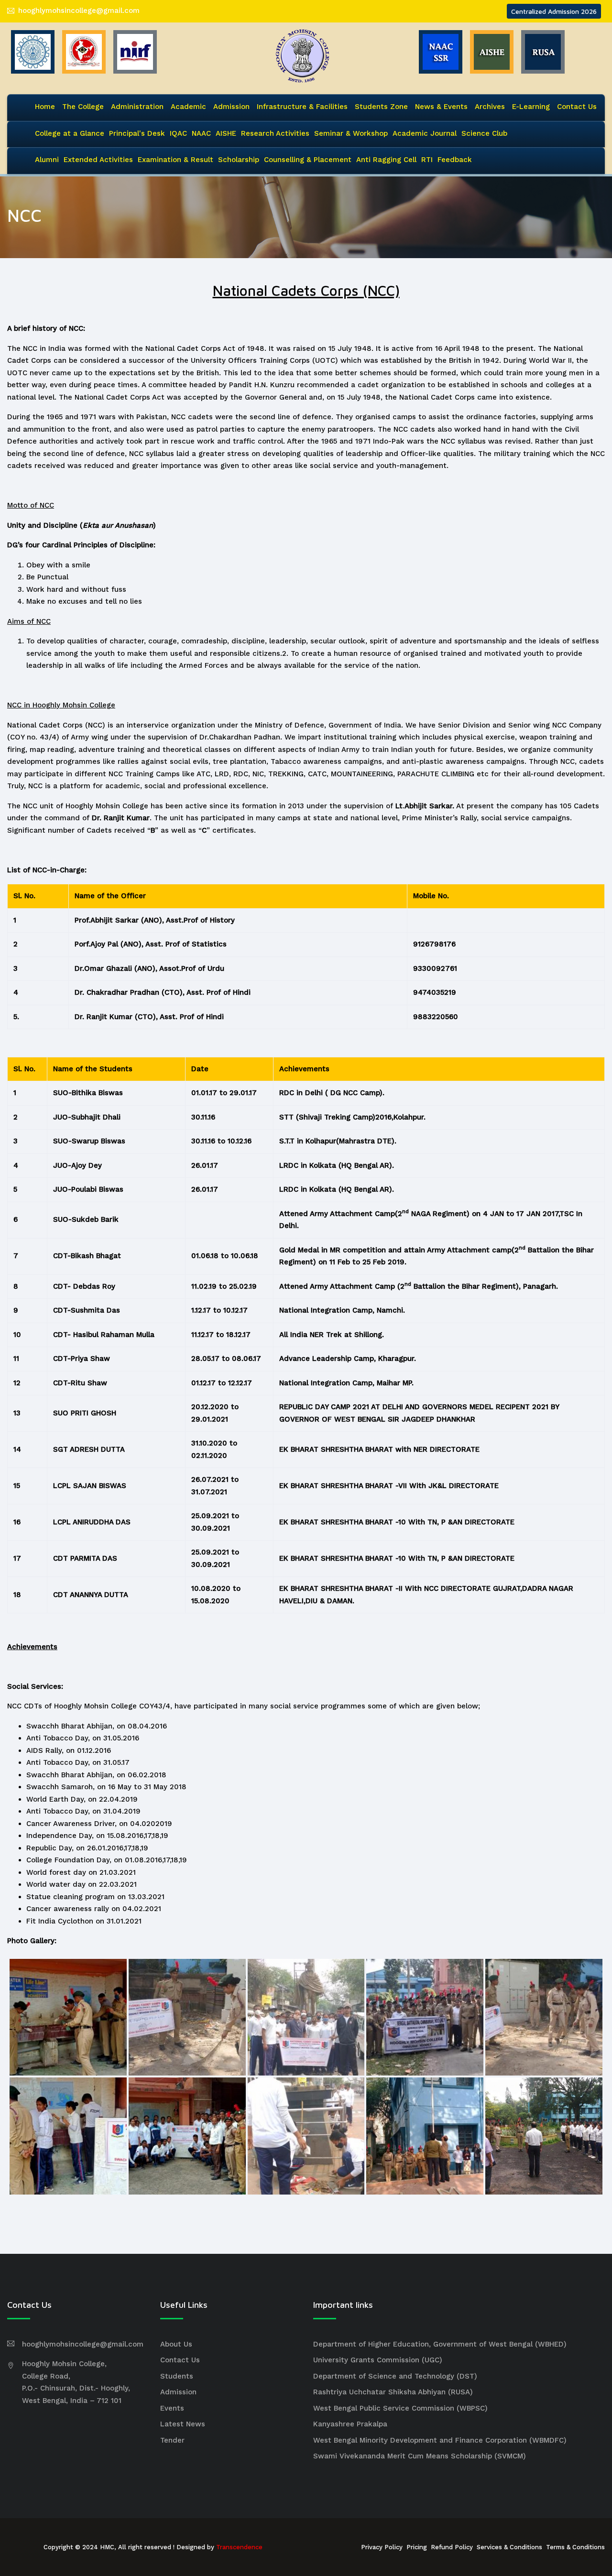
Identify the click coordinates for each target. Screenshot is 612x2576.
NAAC (201, 133)
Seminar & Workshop (351, 133)
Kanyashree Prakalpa (350, 2424)
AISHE (226, 133)
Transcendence (239, 2547)
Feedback (455, 160)
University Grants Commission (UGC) (378, 2360)
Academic (188, 107)
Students (177, 2376)
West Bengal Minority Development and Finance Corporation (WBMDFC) (440, 2440)
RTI (427, 160)
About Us (176, 2344)
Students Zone (381, 107)
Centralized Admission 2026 (554, 11)
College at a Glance (70, 133)
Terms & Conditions (575, 2547)
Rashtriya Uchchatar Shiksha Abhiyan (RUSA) (393, 2392)
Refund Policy (452, 2547)
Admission (231, 107)
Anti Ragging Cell (386, 160)
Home (45, 107)
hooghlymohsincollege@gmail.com (79, 11)
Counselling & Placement (308, 160)
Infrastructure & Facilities (302, 107)
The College (83, 107)
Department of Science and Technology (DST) (395, 2376)
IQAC (178, 133)
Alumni (47, 160)
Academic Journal (425, 133)
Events (172, 2408)
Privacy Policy (382, 2547)
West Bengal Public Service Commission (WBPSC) (400, 2408)
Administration (137, 107)
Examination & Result (175, 160)
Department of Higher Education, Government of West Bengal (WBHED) (440, 2344)
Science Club (484, 133)
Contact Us (577, 107)
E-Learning (531, 107)
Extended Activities (98, 160)
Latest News (183, 2424)
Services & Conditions (509, 2547)
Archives (490, 107)
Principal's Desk (137, 133)
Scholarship (239, 160)
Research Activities (275, 133)
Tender (172, 2440)
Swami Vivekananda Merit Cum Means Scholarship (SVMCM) (420, 2456)
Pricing (417, 2547)
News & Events (441, 107)
